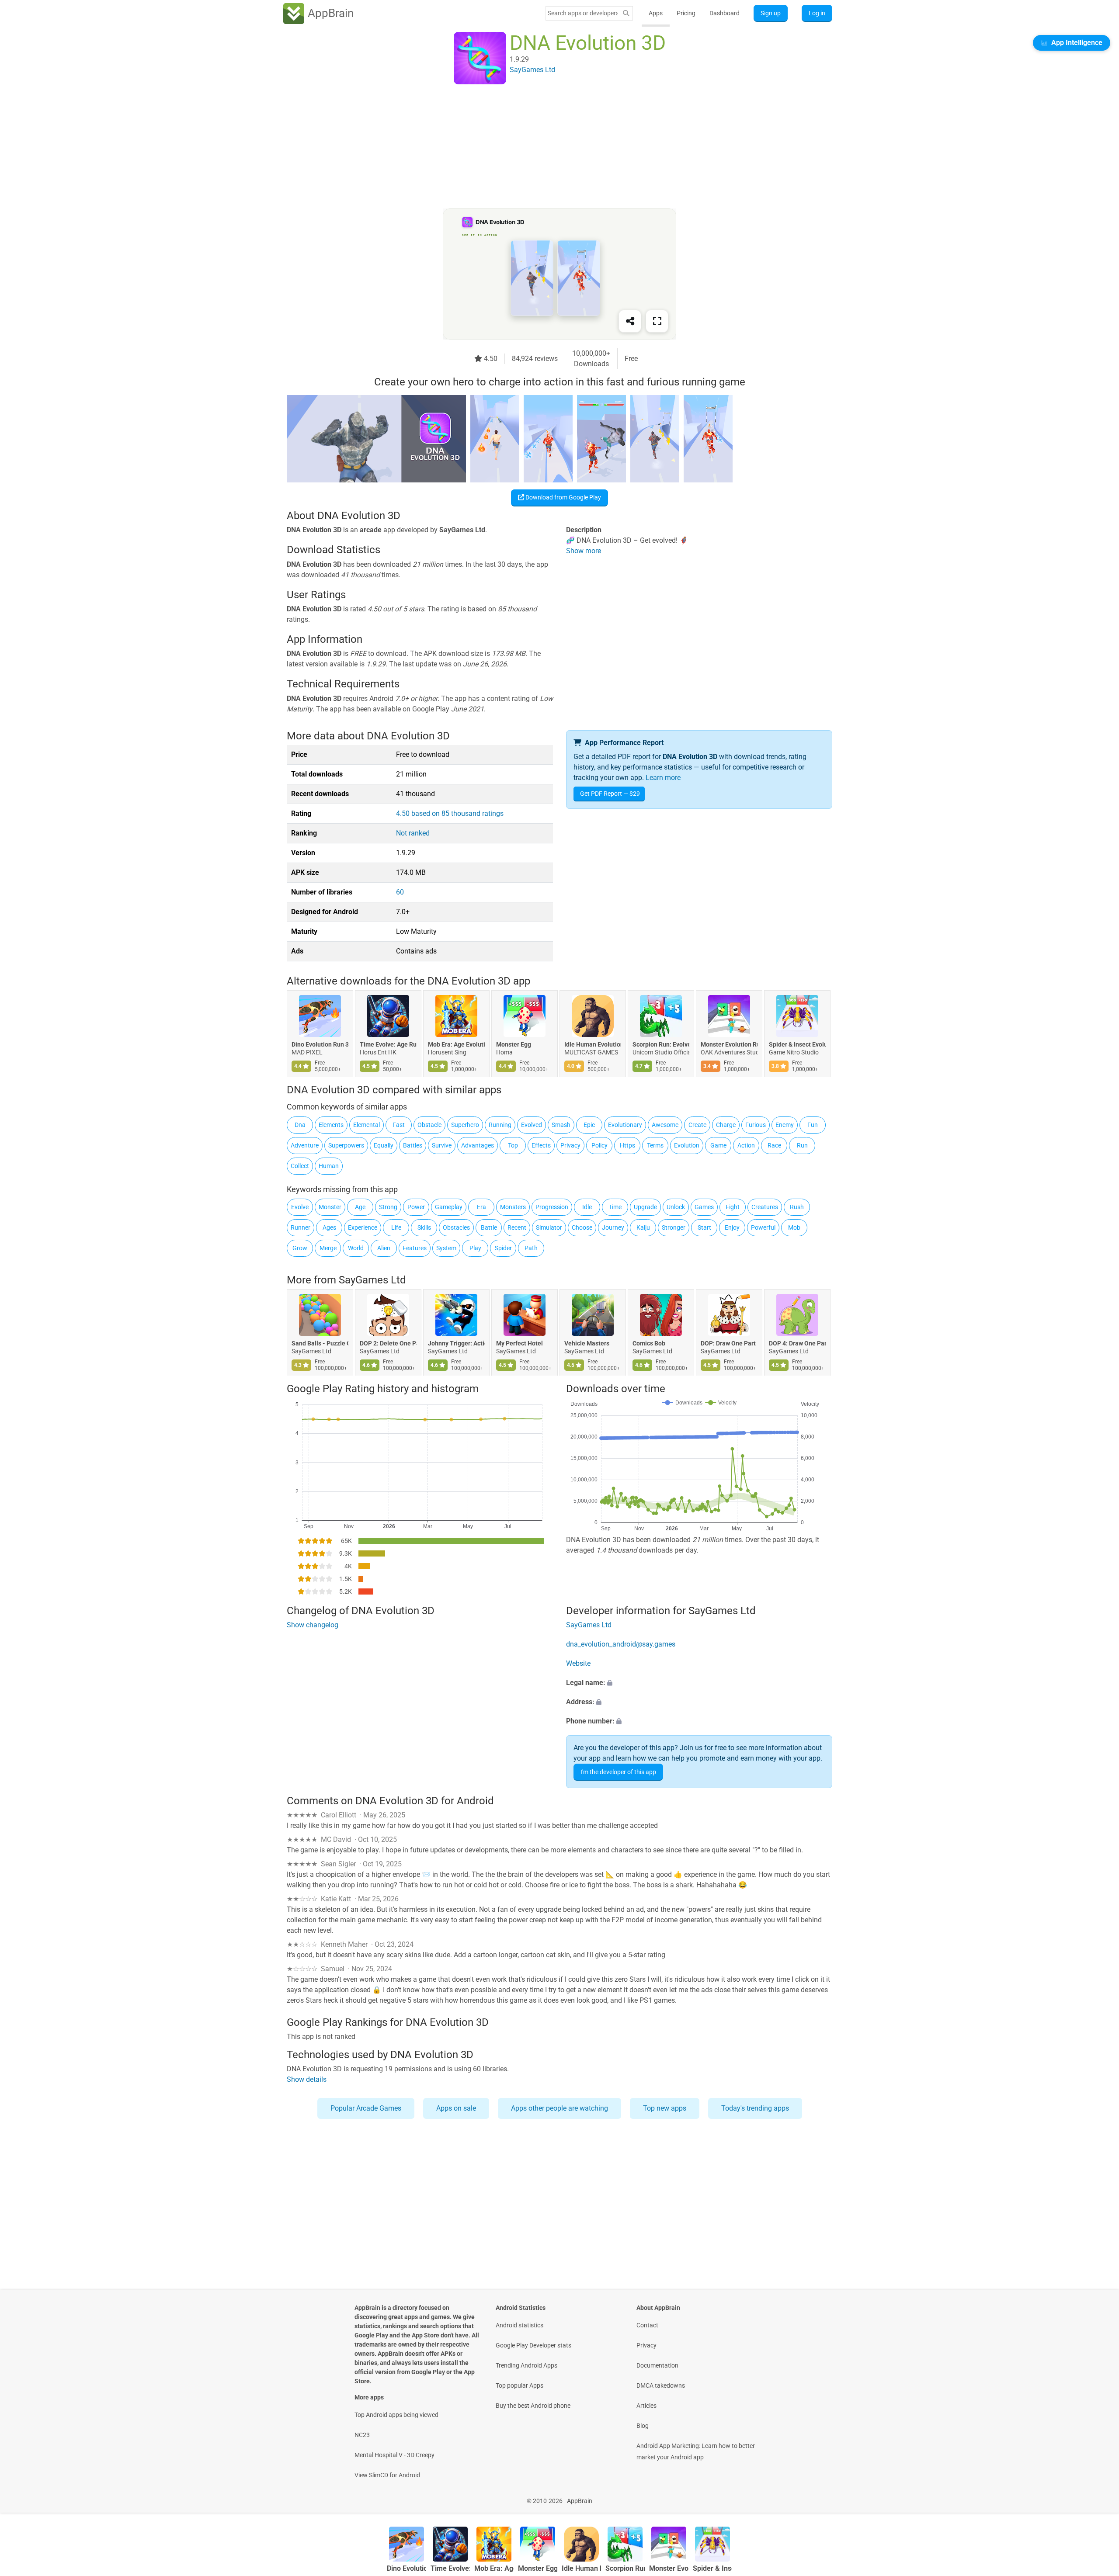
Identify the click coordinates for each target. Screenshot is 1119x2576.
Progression (552, 1207)
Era (481, 1207)
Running (500, 1125)
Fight (733, 1207)
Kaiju (643, 1227)
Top (513, 1145)
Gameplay (449, 1207)
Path (531, 1248)
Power (416, 1207)
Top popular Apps (520, 2385)
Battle (489, 1227)
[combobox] (583, 13)
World (356, 1248)
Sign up (771, 13)
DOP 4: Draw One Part (797, 1344)
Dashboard (725, 13)
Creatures (765, 1207)
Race (774, 1145)
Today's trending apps (755, 2108)
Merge (328, 1248)
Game (718, 1145)
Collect (300, 1166)
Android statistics (520, 2325)
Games (704, 1207)
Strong (388, 1207)
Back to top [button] (1097, 2496)
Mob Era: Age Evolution (456, 1045)
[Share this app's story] (630, 321)
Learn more (663, 778)
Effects (541, 1145)
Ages (329, 1227)
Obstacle (429, 1125)
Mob (794, 1227)
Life (396, 1227)
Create (697, 1125)
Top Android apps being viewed (396, 2415)
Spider (503, 1248)
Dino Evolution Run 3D (320, 1045)
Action (746, 1145)
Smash (561, 1125)
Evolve (300, 1207)
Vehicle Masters (587, 1344)
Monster (330, 1207)
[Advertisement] (549, 147)
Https (627, 1145)
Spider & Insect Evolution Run (797, 1045)
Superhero (465, 1125)
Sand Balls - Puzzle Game (320, 1344)
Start (704, 1227)
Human (329, 1166)
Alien (384, 1248)
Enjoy (732, 1227)
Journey (613, 1227)
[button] (699, 1683)
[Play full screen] (657, 321)
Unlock (676, 1207)
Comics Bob (649, 1344)
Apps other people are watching (559, 2108)
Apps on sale (456, 2108)
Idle (587, 1207)
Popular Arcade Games (366, 2108)
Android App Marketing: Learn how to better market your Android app (696, 2451)
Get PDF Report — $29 (610, 794)
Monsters (513, 1207)
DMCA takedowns (661, 2385)
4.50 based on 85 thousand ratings (450, 813)
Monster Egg (514, 1045)
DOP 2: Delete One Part (388, 1344)
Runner (301, 1227)
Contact (647, 2325)
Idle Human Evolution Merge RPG (593, 1045)
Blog (643, 2426)
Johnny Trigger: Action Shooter (456, 1344)
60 (400, 892)
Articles (646, 2406)
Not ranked (413, 833)
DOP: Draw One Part (728, 1344)
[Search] (626, 13)
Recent (517, 1227)
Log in (817, 13)
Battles (413, 1145)
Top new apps (665, 2108)
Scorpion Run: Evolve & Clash (661, 1045)
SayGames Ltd (372, 1280)
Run (802, 1145)
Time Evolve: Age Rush (388, 1045)
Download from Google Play (563, 497)
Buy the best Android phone (533, 2406)
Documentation (657, 2365)
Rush (797, 1207)
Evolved (532, 1125)
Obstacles (456, 1227)
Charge (726, 1125)
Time (615, 1207)
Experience (363, 1227)
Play (475, 1248)
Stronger (674, 1227)
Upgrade (645, 1207)
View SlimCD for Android (387, 2475)
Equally (384, 1145)
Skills (424, 1227)
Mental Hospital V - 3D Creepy (394, 2455)
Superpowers (346, 1145)
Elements (331, 1125)
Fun (813, 1125)
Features (415, 1248)
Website (578, 1663)
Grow (300, 1248)
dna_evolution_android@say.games (621, 1644)
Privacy (570, 1145)
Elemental (367, 1125)
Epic (589, 1125)
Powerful (763, 1227)
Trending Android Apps (526, 2365)
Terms (655, 1145)
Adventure (305, 1145)
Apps (656, 13)
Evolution (687, 1145)
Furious (756, 1125)
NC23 (362, 2435)
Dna (300, 1125)
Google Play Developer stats (533, 2345)
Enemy (785, 1125)
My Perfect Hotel (520, 1344)
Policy (599, 1145)
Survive (442, 1145)
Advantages (478, 1145)
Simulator (549, 1227)
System (446, 1248)
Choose (582, 1227)
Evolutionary (625, 1125)
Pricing (686, 13)
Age (360, 1207)
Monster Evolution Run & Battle (729, 1045)
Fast (399, 1125)
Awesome (665, 1125)
